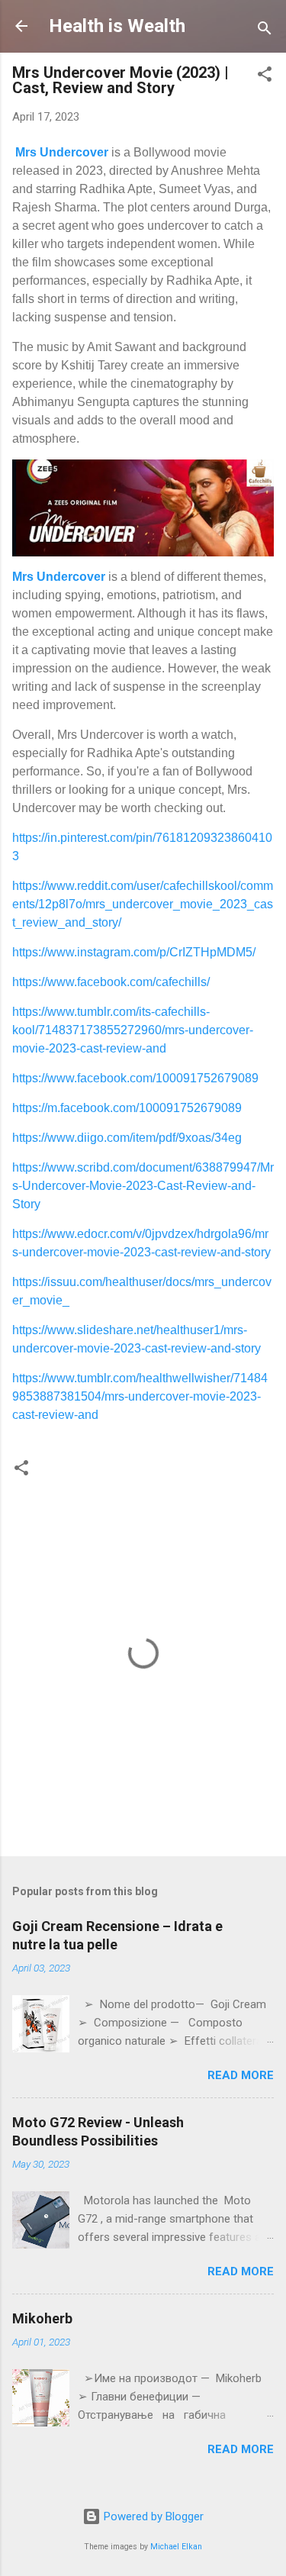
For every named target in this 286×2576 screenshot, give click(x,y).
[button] (265, 77)
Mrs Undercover (62, 152)
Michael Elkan (176, 2547)
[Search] (265, 31)
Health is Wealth (117, 26)
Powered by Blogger (152, 2516)
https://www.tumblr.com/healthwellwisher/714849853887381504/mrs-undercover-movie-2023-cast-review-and (140, 1396)
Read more (241, 2075)
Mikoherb (42, 2318)
